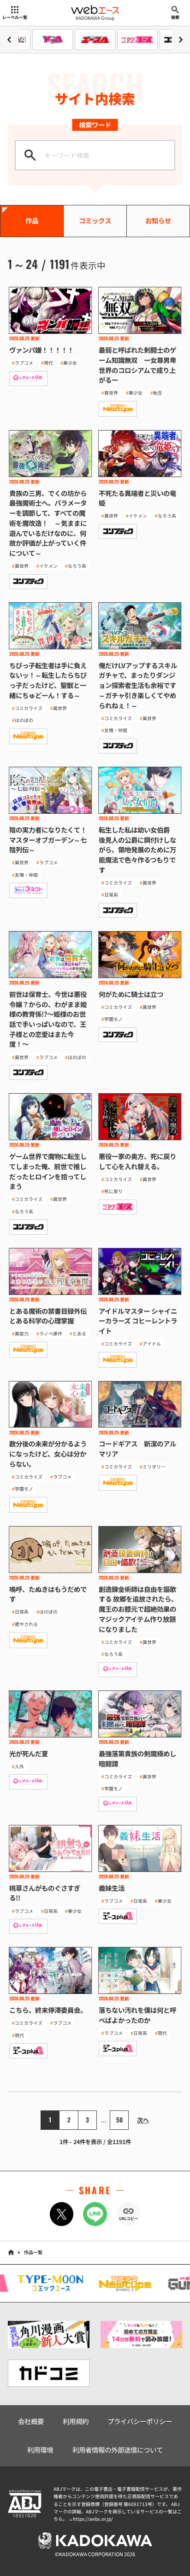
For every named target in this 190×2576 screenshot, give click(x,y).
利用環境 (40, 2450)
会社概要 (31, 2421)
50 (119, 2120)
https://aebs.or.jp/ (93, 2519)
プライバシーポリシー (140, 2421)
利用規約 (76, 2421)
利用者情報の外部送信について (118, 2450)
